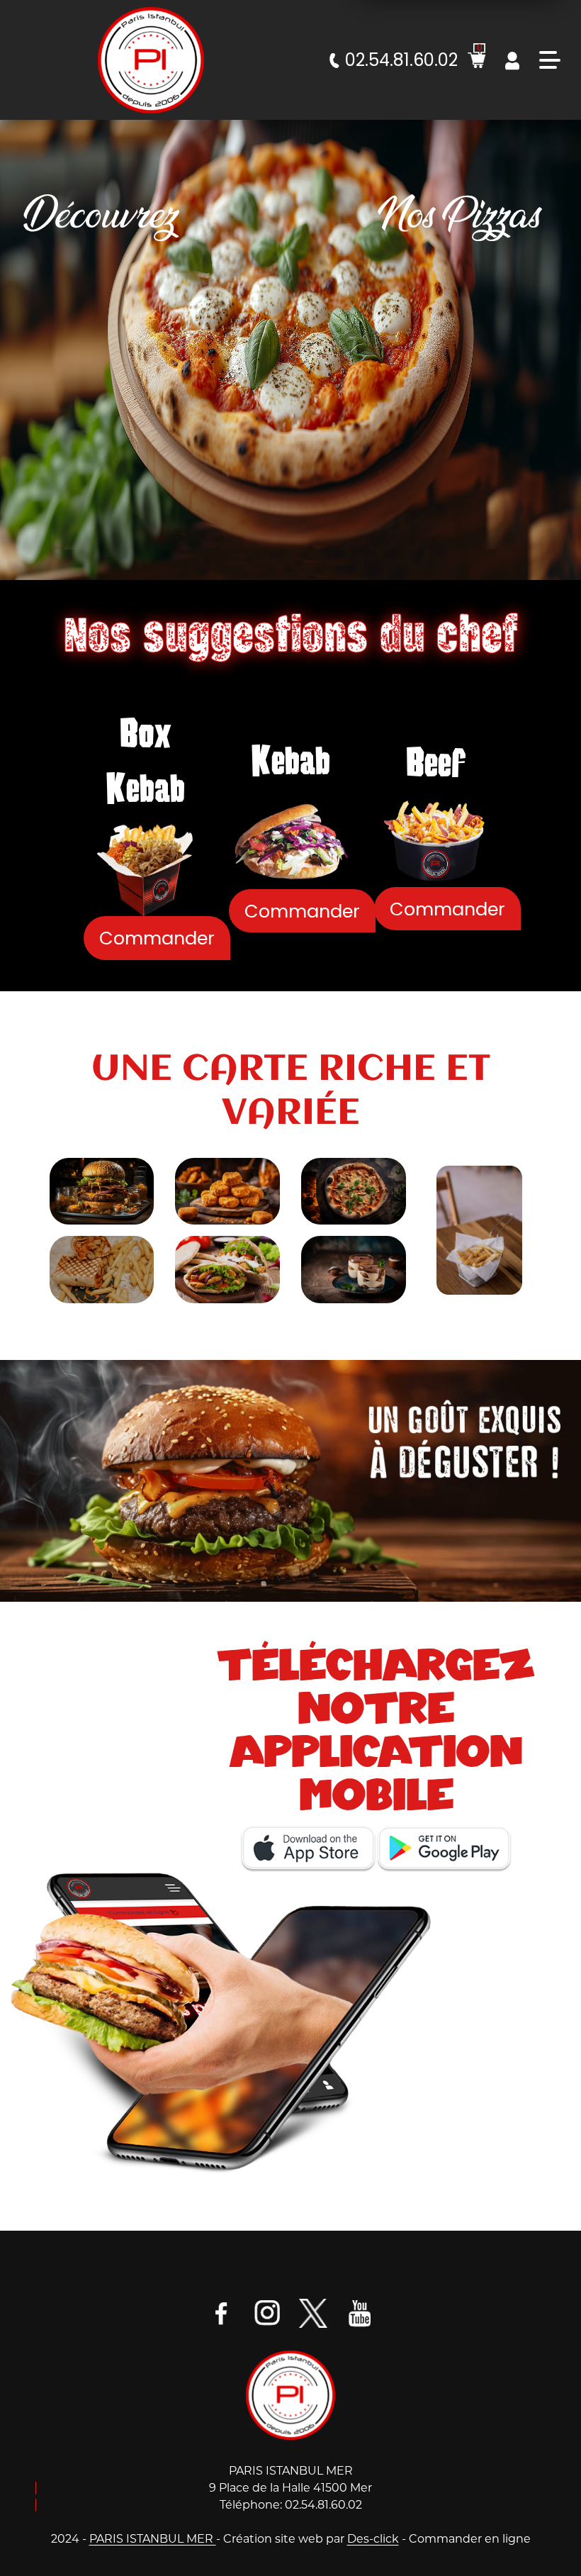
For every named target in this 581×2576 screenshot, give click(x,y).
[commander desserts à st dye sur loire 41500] (354, 1269)
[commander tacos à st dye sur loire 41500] (102, 1269)
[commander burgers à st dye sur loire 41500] (102, 1191)
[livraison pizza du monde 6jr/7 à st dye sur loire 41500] (151, 60)
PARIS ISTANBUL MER (153, 2539)
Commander (157, 938)
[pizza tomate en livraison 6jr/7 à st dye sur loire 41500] (354, 1191)
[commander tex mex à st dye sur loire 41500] (227, 1191)
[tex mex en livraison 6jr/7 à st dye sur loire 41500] (480, 1230)
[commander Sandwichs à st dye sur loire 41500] (227, 1269)
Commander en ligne (470, 2539)
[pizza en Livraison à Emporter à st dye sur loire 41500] (291, 2394)
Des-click (373, 2539)
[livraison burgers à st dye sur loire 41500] (290, 1480)
